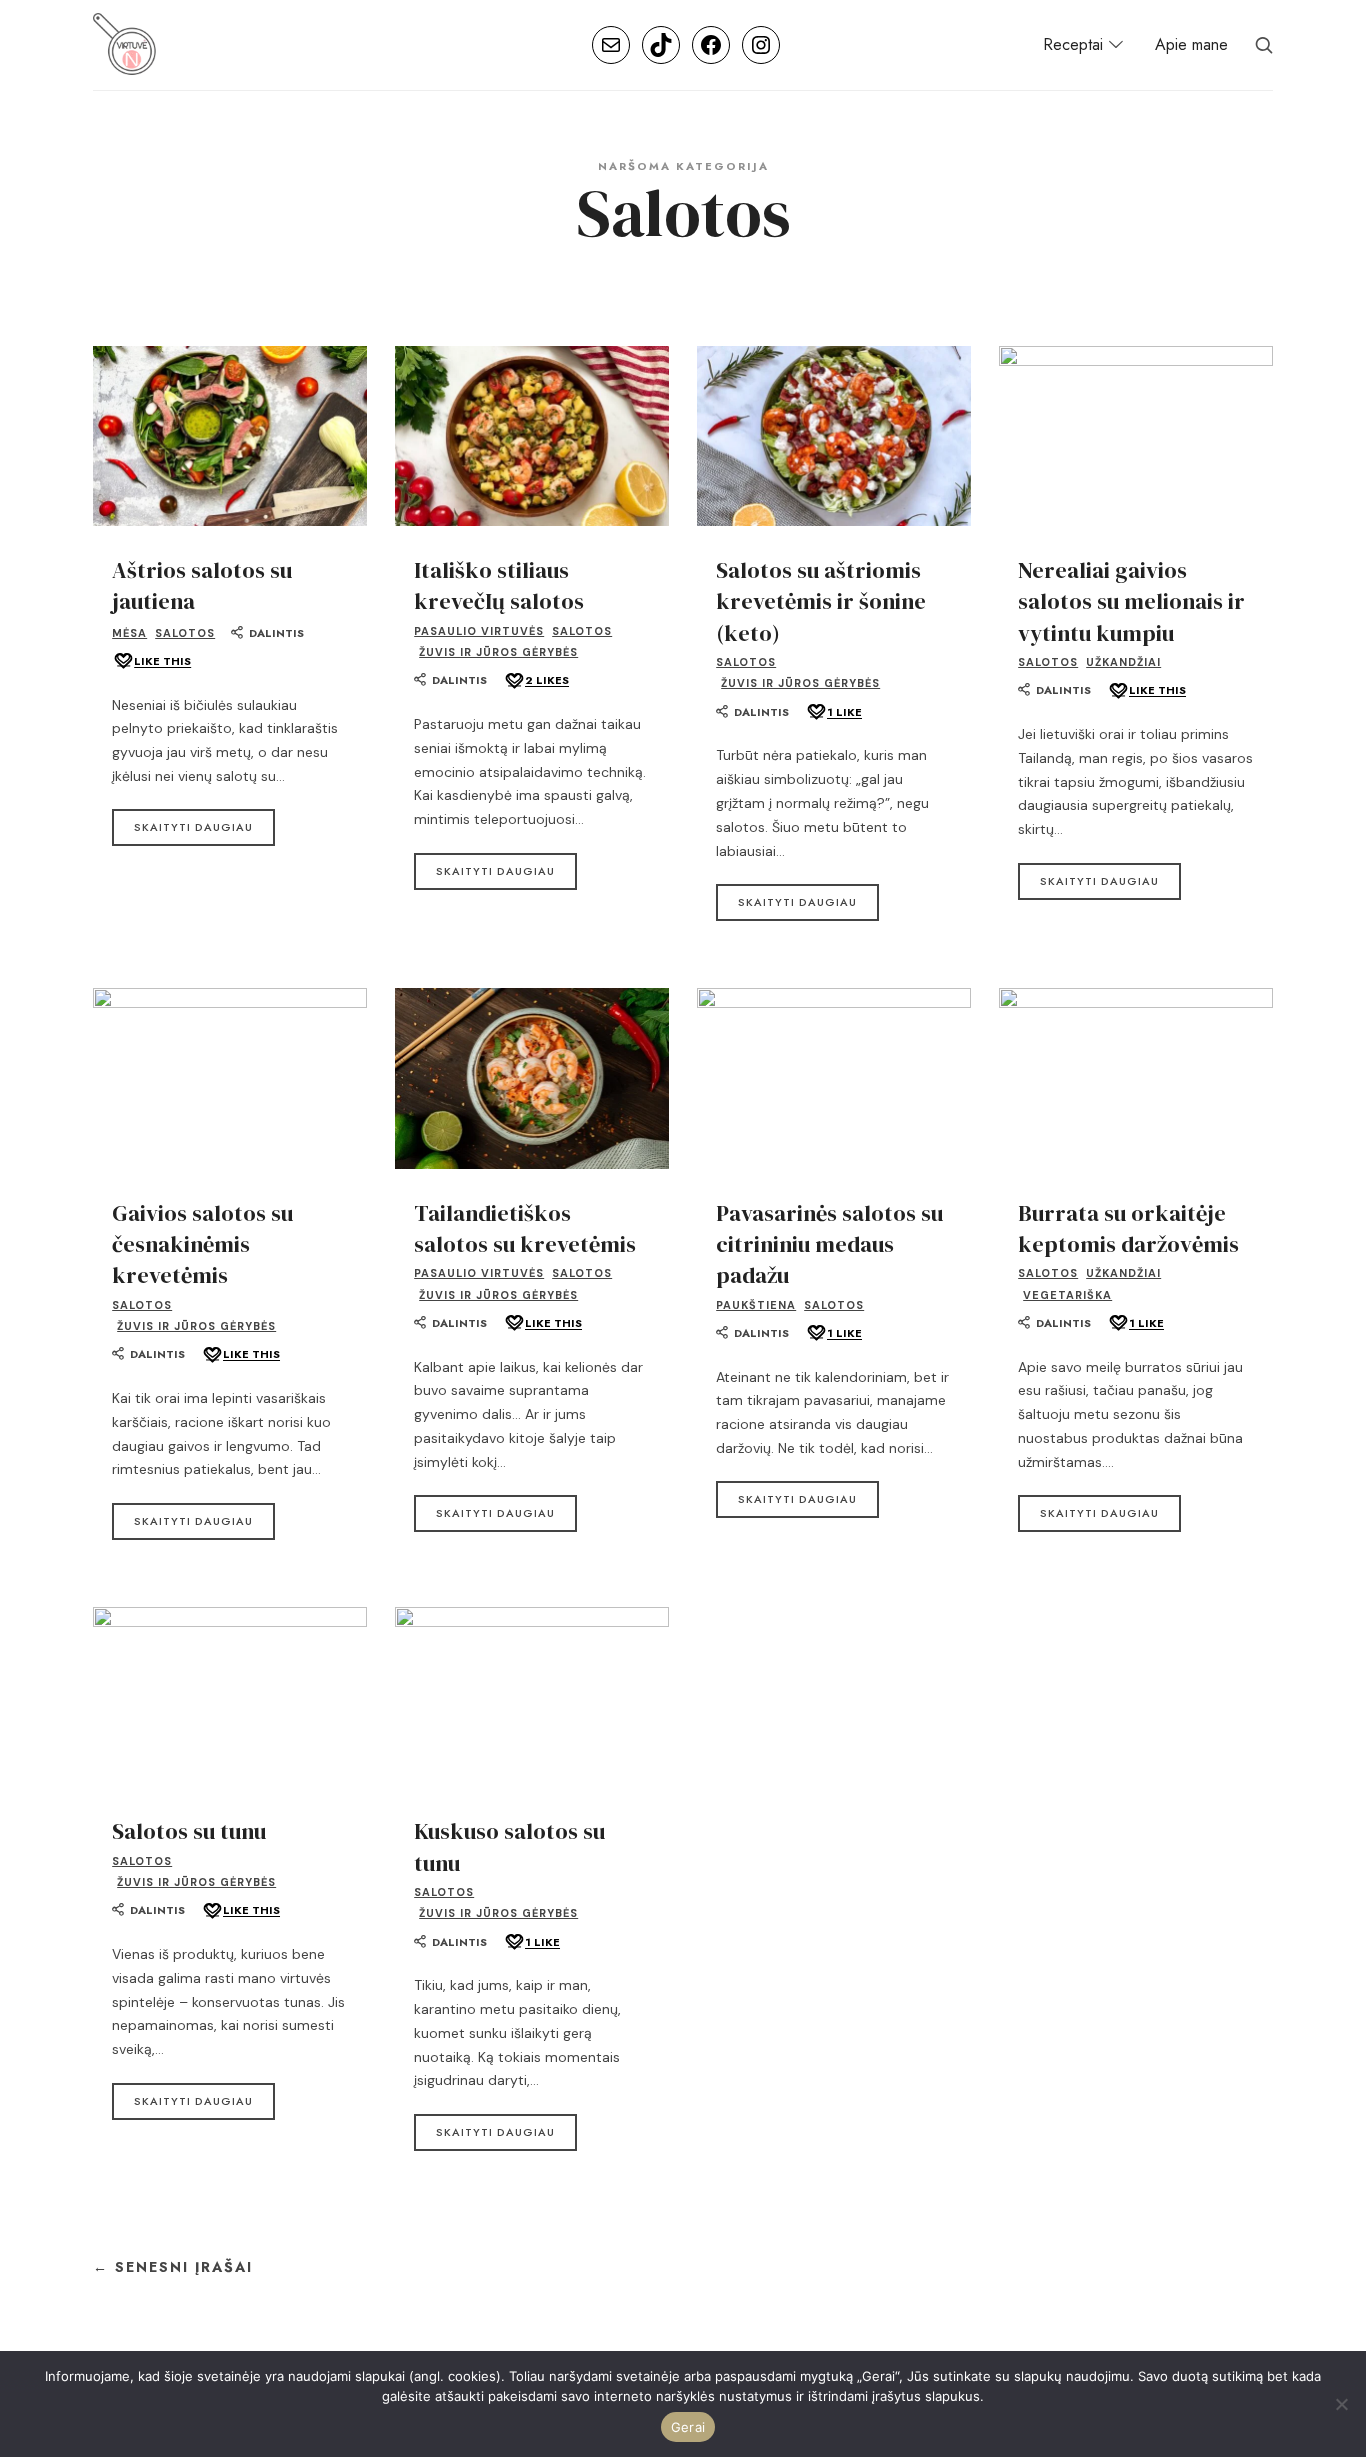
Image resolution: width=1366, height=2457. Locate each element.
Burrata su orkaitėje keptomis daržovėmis (1128, 1229)
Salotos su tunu (189, 1831)
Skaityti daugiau (193, 827)
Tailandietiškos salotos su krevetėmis (525, 1229)
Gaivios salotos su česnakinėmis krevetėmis (202, 1245)
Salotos (185, 633)
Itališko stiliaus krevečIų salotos (499, 586)
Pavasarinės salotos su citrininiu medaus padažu (829, 1245)
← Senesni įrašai (173, 2267)
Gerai (688, 2427)
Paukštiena (756, 1305)
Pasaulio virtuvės (479, 631)
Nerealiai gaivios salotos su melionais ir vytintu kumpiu (1131, 602)
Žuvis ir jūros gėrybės (498, 652)
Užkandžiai (1123, 662)
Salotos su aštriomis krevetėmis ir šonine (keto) (821, 602)
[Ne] (1341, 2404)
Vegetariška (1067, 1295)
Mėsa (129, 633)
